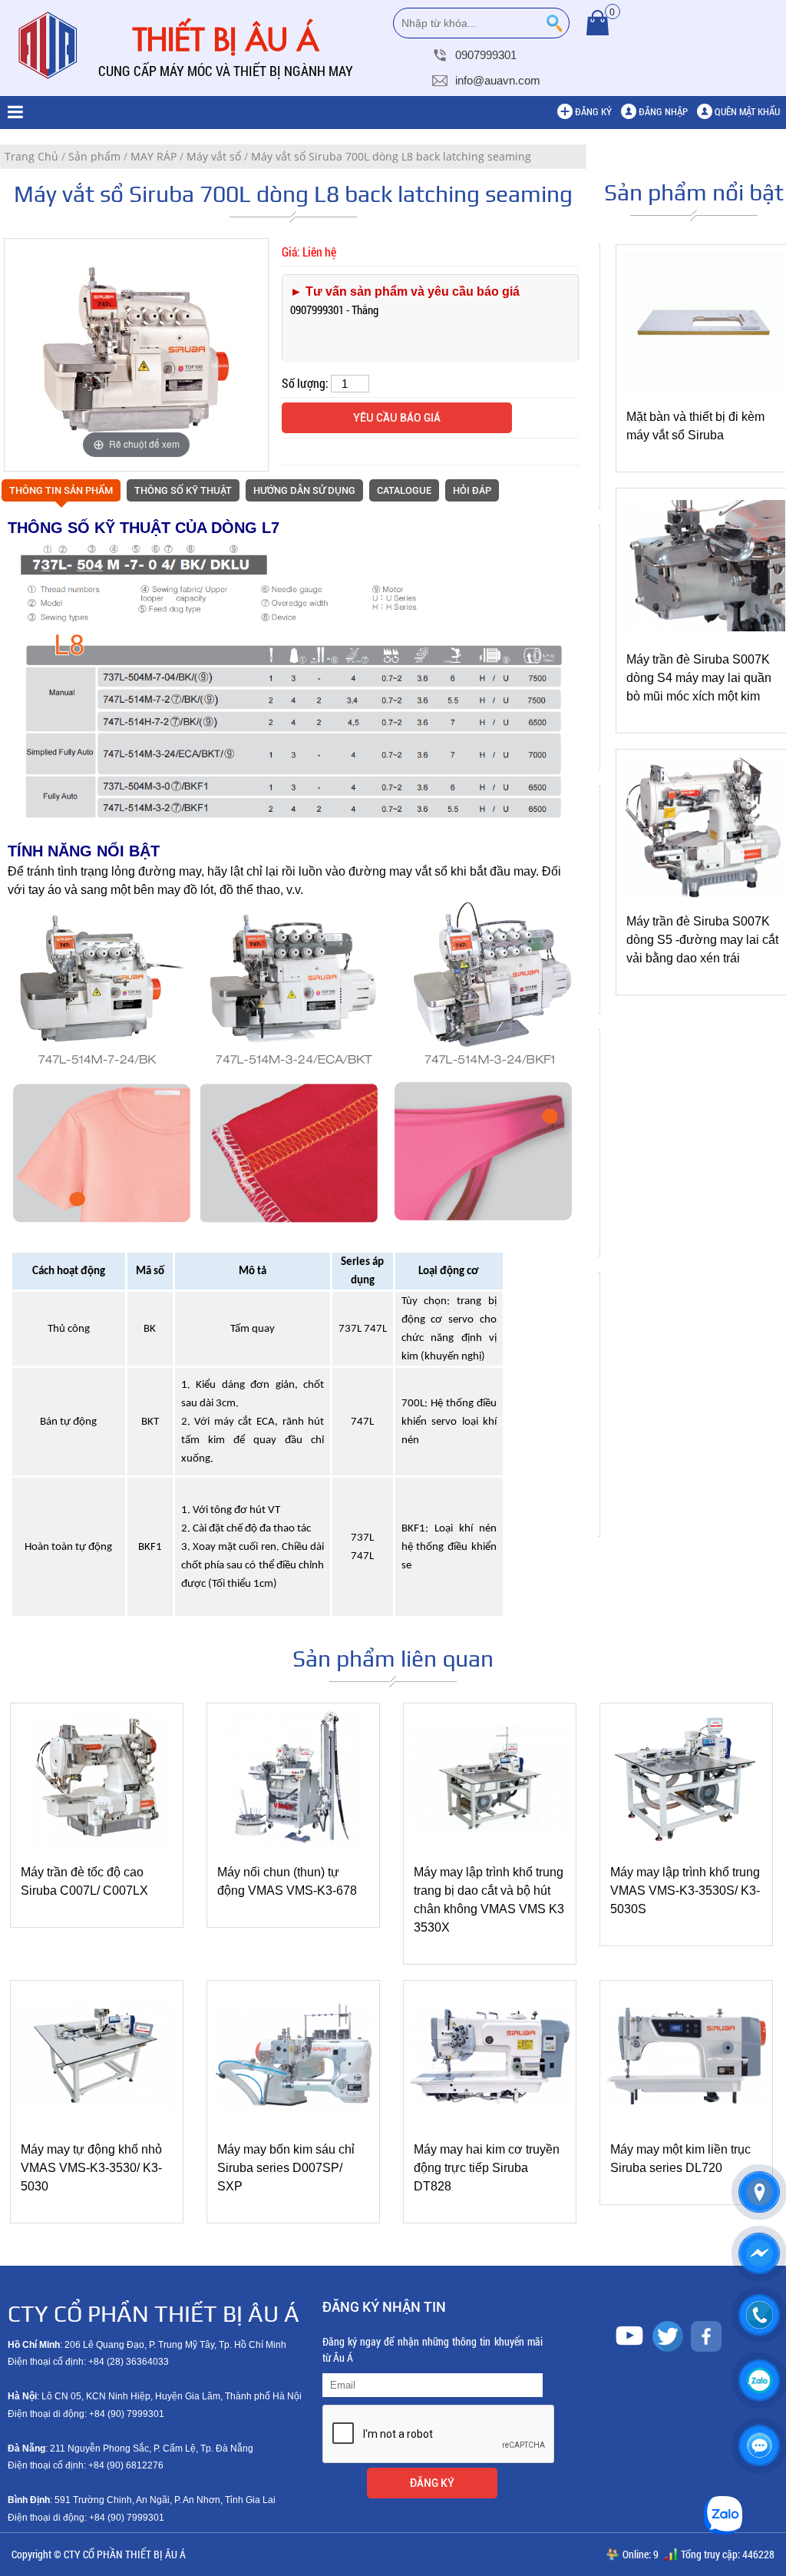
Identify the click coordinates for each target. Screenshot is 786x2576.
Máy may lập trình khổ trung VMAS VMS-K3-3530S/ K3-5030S (685, 1891)
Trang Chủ (31, 156)
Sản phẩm (94, 156)
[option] (136, 355)
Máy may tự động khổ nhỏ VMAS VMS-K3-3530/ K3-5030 (91, 2168)
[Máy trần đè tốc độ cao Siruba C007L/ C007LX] (97, 1845)
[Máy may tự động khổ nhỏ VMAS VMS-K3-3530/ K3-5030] (97, 2122)
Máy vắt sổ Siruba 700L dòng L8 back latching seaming (391, 156)
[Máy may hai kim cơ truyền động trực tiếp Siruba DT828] (490, 2122)
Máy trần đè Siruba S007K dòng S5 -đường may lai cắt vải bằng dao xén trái (702, 940)
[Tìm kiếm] (554, 23)
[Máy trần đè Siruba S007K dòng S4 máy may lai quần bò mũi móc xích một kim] (704, 633)
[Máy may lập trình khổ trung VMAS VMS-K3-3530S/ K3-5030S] (686, 1845)
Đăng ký (593, 111)
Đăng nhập (663, 111)
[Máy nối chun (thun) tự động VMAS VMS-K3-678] (293, 1845)
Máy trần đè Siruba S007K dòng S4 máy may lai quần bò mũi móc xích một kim (699, 678)
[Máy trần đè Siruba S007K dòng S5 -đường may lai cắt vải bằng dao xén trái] (704, 894)
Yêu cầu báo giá (397, 418)
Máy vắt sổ (214, 156)
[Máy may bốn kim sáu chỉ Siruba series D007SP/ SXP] (293, 2122)
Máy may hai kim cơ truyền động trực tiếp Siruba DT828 (487, 2168)
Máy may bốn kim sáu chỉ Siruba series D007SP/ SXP (286, 2168)
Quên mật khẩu (747, 111)
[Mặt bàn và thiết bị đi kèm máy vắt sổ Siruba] (704, 389)
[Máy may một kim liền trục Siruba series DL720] (686, 2122)
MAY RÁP (154, 156)
